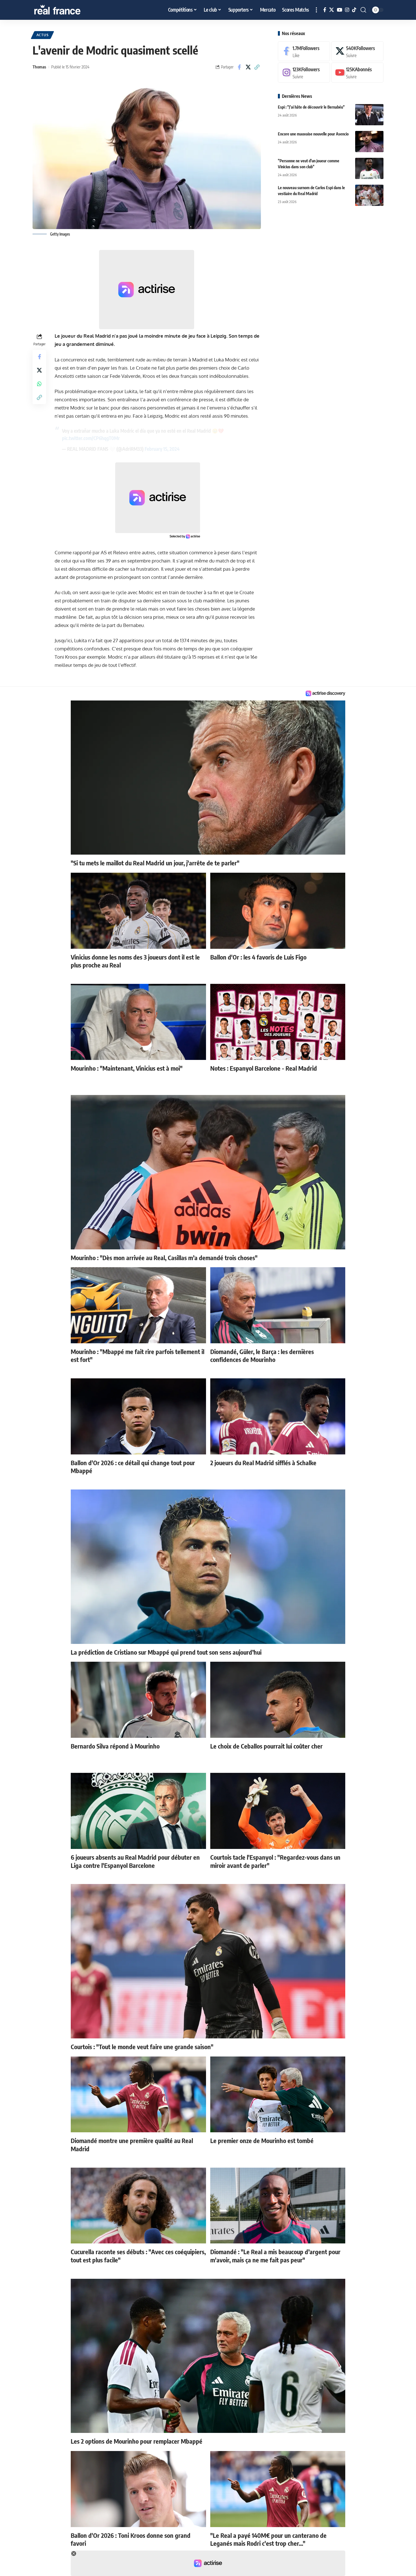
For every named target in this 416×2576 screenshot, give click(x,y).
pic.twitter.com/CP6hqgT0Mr (91, 438)
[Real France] (69, 10)
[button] (316, 10)
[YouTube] (339, 10)
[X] (332, 10)
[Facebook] (325, 10)
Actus (43, 35)
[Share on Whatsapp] (39, 384)
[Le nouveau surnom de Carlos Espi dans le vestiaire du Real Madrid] (369, 195)
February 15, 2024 (162, 449)
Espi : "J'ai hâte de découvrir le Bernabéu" (311, 107)
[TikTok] (354, 10)
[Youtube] (357, 73)
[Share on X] (248, 67)
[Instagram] (347, 10)
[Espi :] (369, 115)
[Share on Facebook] (239, 67)
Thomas (39, 67)
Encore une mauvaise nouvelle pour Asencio (313, 134)
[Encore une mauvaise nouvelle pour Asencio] (369, 142)
